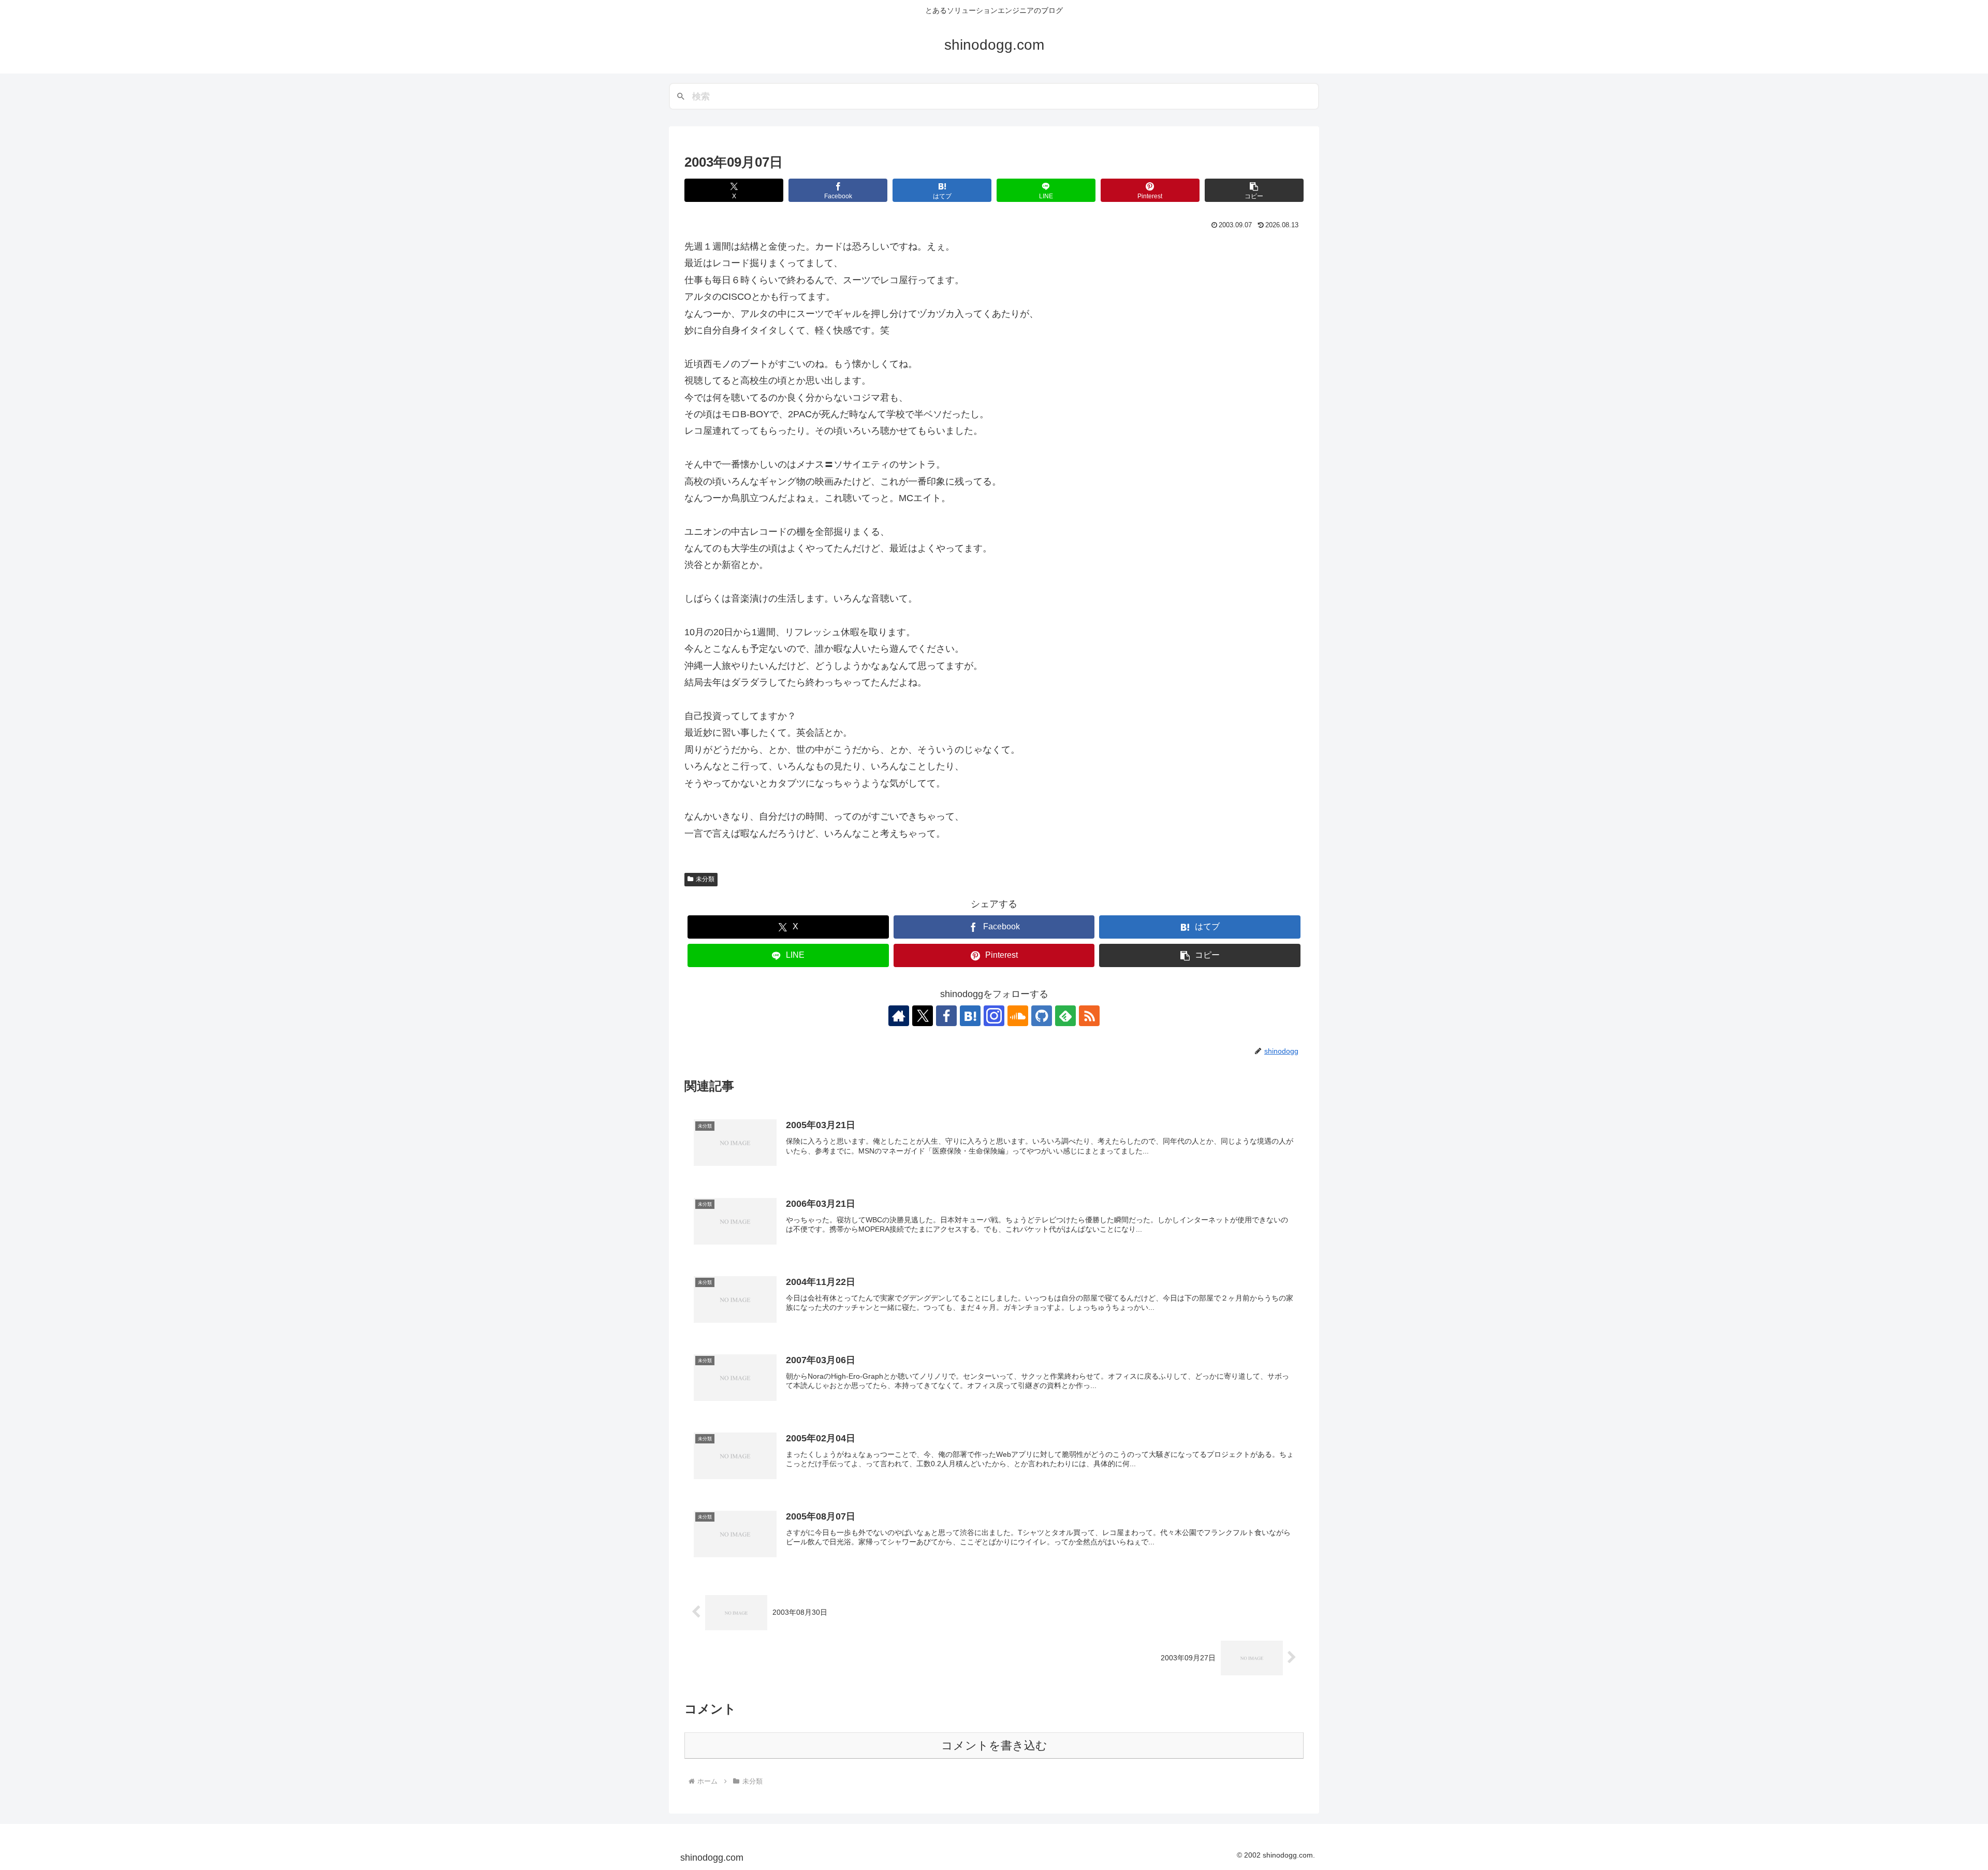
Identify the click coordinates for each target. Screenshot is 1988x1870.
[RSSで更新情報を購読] (1089, 1016)
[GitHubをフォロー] (1042, 1016)
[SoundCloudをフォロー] (1018, 1016)
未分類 (705, 879)
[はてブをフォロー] (970, 1016)
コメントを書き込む (994, 1745)
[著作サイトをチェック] (899, 1016)
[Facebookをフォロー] (946, 1016)
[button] (1254, 190)
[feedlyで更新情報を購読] (1065, 1016)
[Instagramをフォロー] (994, 1016)
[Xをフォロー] (923, 1016)
